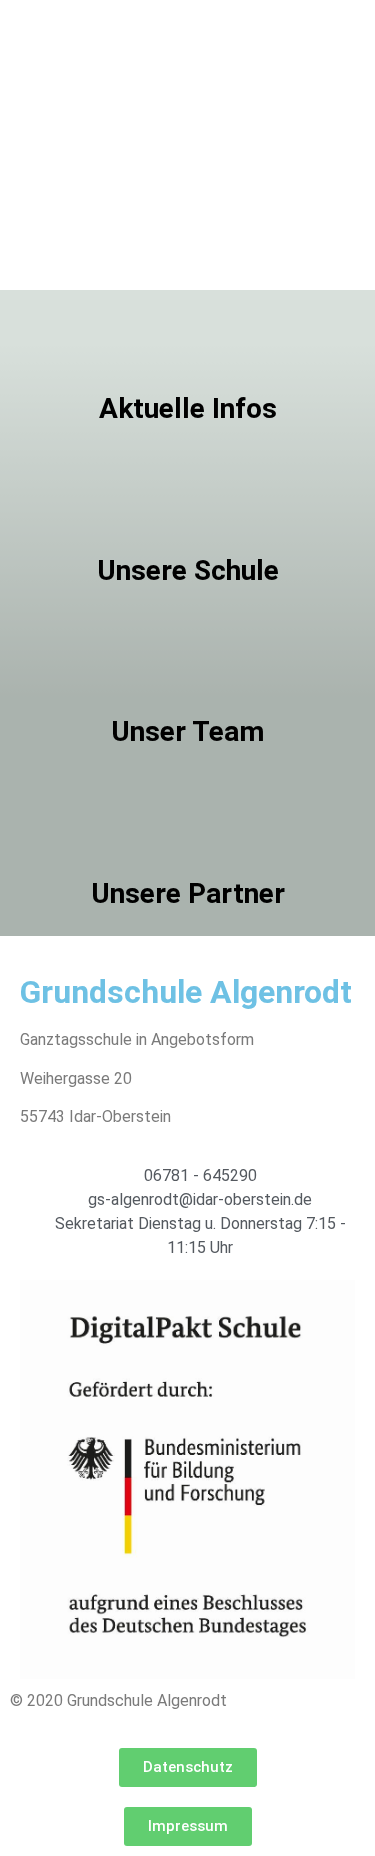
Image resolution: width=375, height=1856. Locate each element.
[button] (188, 1767)
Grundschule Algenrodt (186, 992)
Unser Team (187, 731)
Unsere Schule (188, 570)
